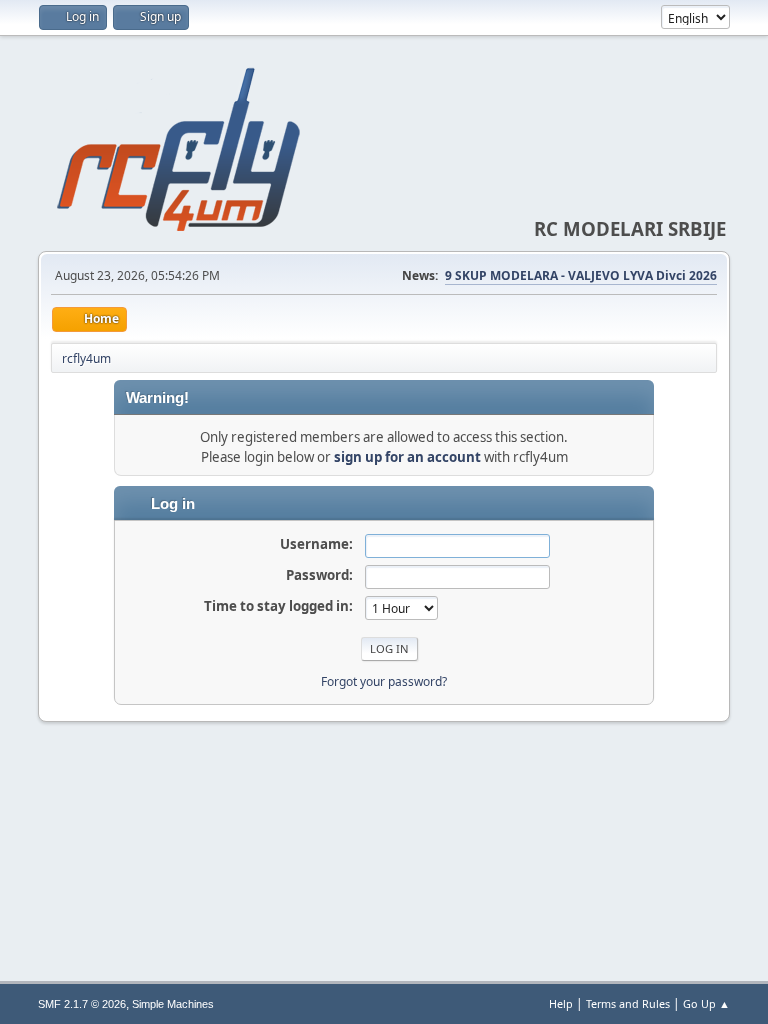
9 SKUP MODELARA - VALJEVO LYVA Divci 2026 (581, 275)
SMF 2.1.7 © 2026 (82, 1004)
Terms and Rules (628, 1003)
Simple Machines (173, 1004)
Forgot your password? (384, 681)
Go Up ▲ (706, 1003)
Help (561, 1003)
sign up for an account (407, 457)
